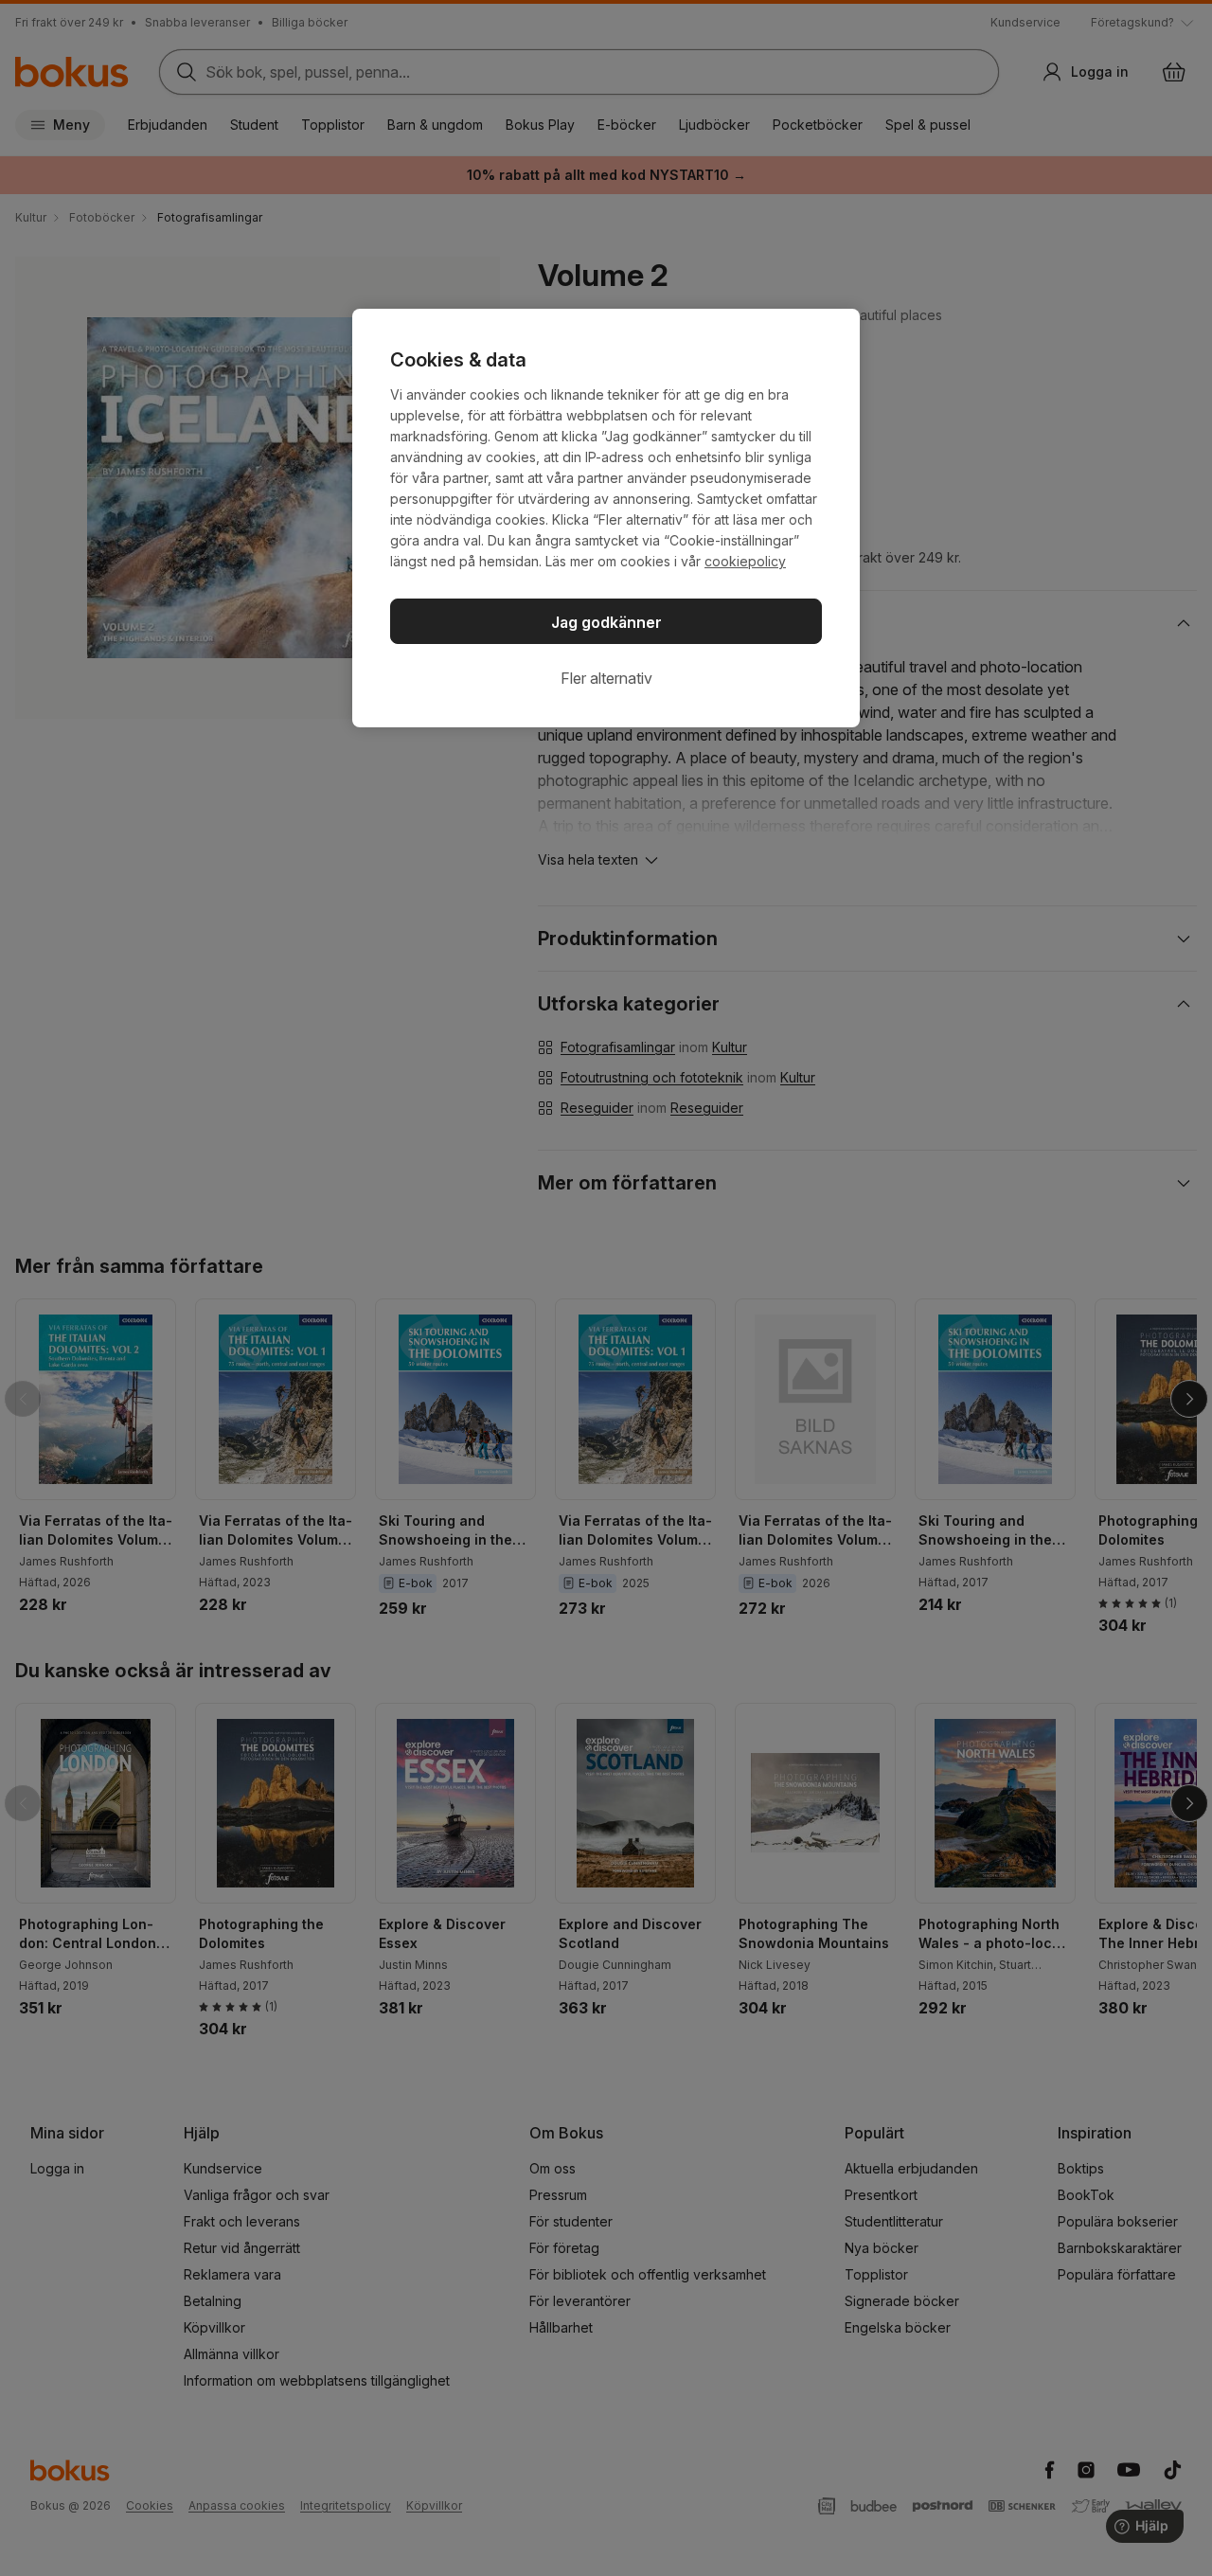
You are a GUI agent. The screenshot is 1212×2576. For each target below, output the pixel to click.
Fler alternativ (606, 678)
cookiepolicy (745, 561)
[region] (606, 518)
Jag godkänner (606, 622)
